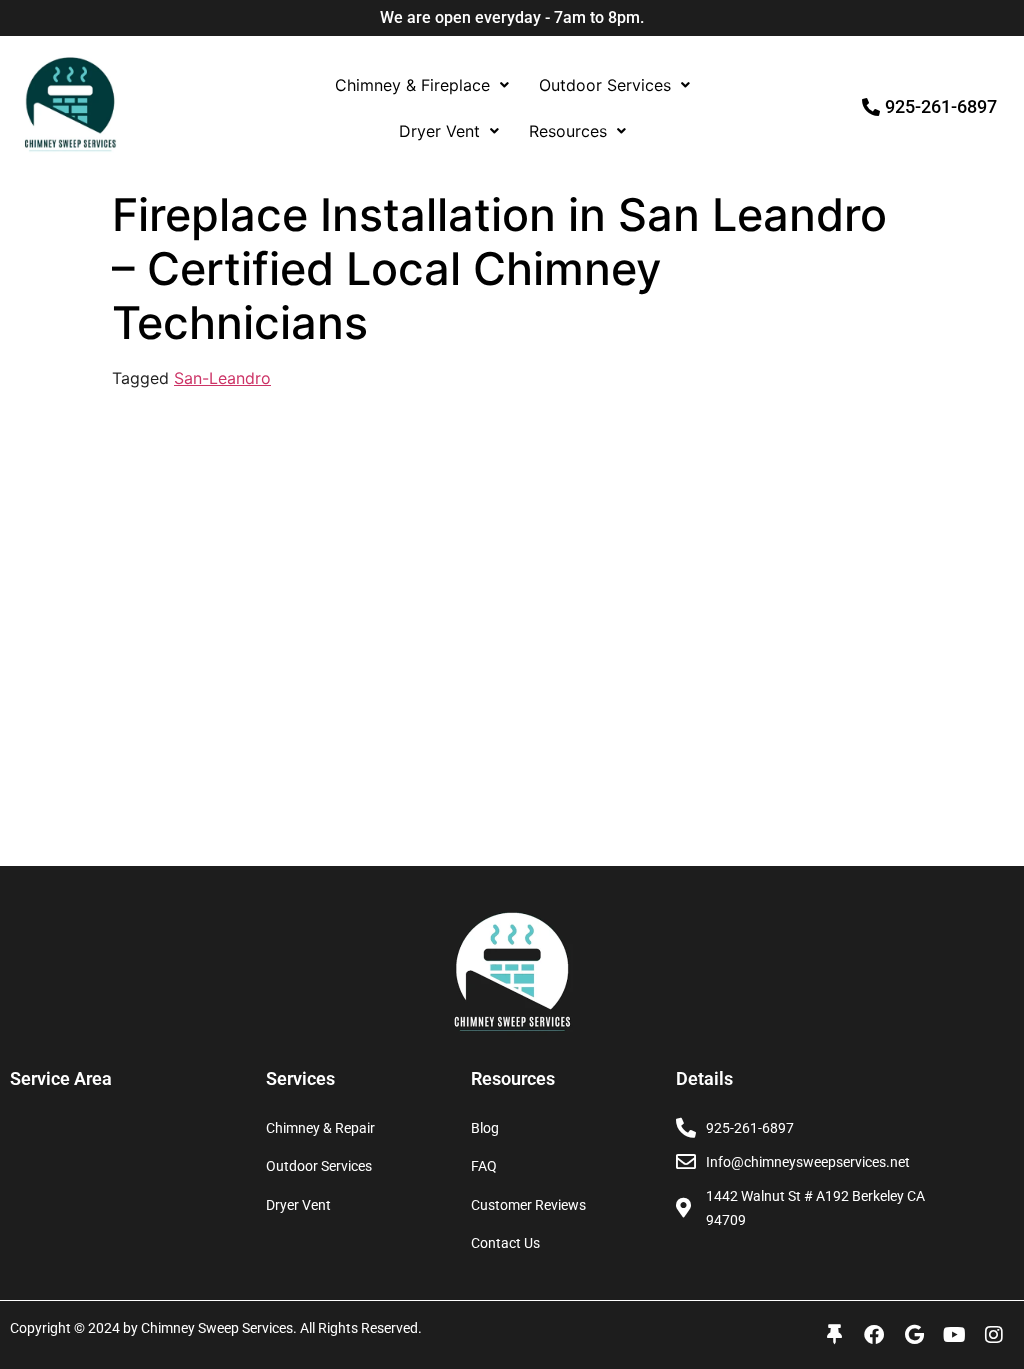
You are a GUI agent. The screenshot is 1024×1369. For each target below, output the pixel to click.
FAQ (484, 1166)
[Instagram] (994, 1335)
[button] (422, 85)
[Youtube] (954, 1335)
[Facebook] (874, 1335)
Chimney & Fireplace (412, 85)
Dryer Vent (439, 131)
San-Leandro (222, 378)
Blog (485, 1128)
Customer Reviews (528, 1205)
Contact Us (505, 1243)
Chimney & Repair (320, 1128)
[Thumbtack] (834, 1335)
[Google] (914, 1335)
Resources (568, 131)
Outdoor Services (605, 85)
